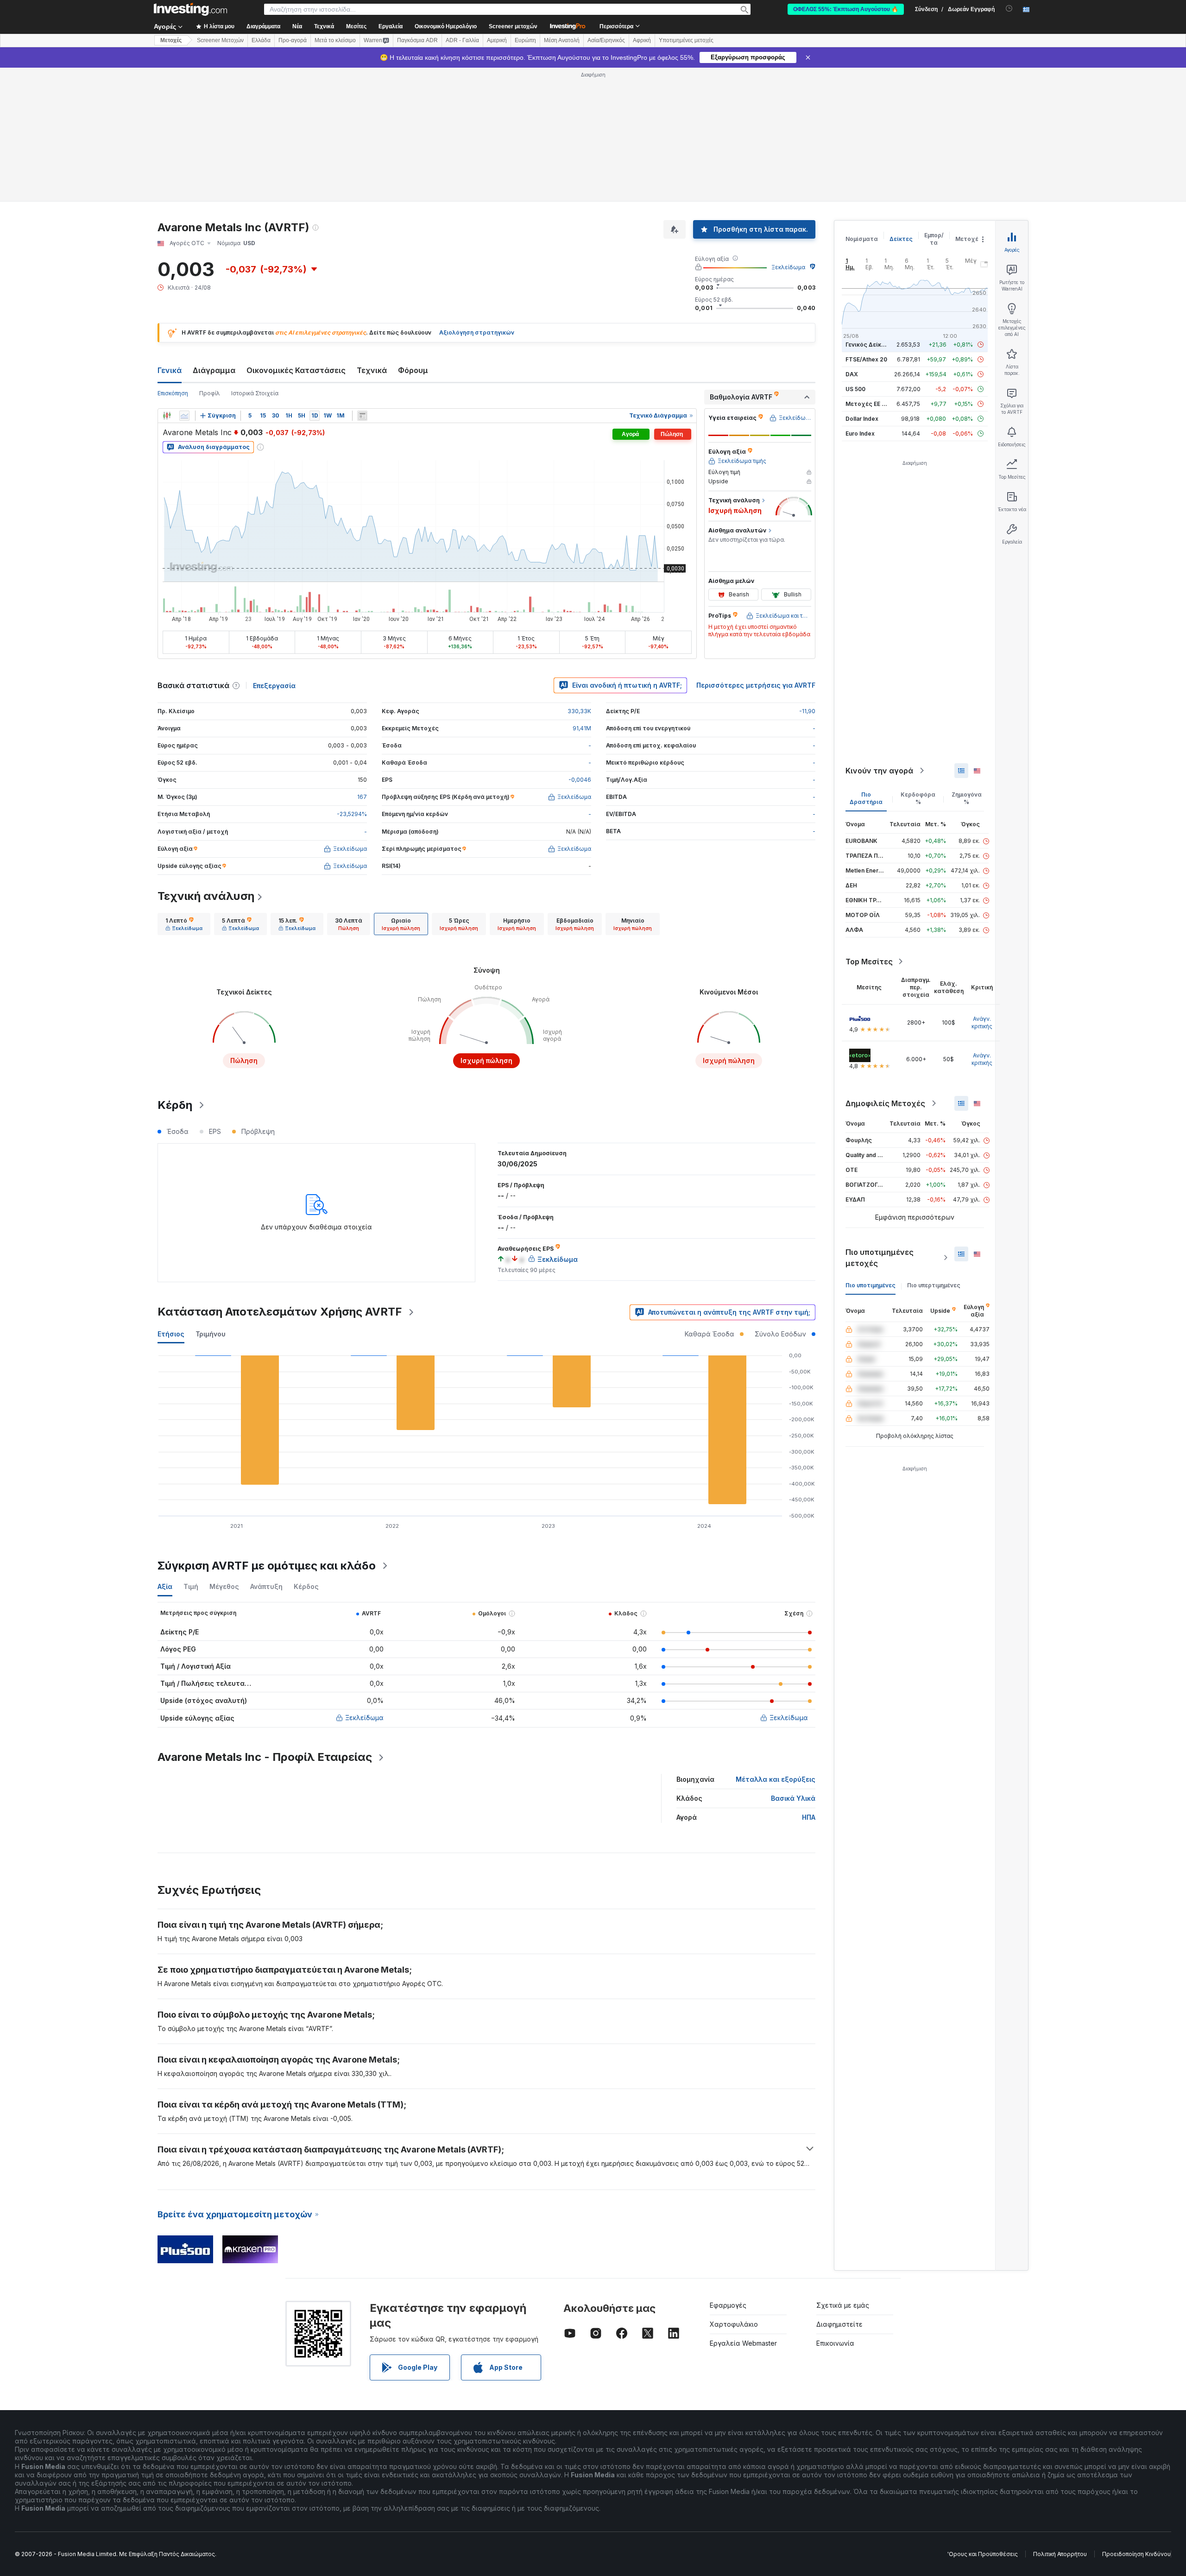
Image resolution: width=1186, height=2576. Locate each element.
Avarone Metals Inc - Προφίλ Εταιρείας (265, 1623)
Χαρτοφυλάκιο (734, 2190)
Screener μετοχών (513, 26)
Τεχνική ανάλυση (206, 762)
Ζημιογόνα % (967, 664)
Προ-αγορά (293, 40)
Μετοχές (969, 105)
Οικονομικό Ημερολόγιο (446, 26)
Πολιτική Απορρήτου (1060, 2420)
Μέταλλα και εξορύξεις (776, 1645)
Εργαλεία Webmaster (743, 2209)
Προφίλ (210, 259)
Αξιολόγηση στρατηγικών (477, 199)
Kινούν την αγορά (879, 637)
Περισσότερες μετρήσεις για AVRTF (756, 551)
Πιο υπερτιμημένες (934, 1151)
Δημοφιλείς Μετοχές (885, 969)
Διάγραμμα (214, 236)
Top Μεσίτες (869, 828)
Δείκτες (901, 105)
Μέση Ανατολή (562, 40)
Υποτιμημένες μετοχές (686, 40)
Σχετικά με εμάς (843, 2171)
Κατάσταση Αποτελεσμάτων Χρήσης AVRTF (280, 1178)
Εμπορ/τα (934, 105)
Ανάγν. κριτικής (982, 889)
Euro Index (860, 300)
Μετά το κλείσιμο (335, 40)
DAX (852, 240)
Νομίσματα (862, 105)
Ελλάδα (261, 40)
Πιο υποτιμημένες (871, 1151)
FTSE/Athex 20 (866, 225)
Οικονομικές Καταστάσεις (296, 236)
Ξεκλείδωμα (788, 133)
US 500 (855, 255)
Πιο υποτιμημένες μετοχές (880, 1124)
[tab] (184, 790)
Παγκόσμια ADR (417, 40)
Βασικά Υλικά (793, 1664)
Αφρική (642, 40)
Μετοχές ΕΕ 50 (867, 270)
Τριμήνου (211, 1200)
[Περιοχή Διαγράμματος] (184, 282)
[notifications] (1009, 9)
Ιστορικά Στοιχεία (255, 259)
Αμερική (497, 40)
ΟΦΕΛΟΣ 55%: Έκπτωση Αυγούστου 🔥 (846, 9)
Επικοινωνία (835, 2209)
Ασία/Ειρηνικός (606, 40)
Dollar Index (862, 285)
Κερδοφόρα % (918, 664)
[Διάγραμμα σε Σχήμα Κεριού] (167, 282)
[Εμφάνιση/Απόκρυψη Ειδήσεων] (362, 282)
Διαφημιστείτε (839, 2190)
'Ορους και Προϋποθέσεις (983, 2420)
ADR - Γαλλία (462, 40)
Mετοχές (171, 40)
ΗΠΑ (809, 1683)
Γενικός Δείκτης (869, 211)
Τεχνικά (372, 236)
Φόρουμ (413, 236)
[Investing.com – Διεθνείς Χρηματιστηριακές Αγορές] (190, 9)
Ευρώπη (525, 40)
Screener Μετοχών (220, 40)
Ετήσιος (171, 1200)
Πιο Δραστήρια (866, 664)
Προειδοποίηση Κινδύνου (1136, 2420)
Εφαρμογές (728, 2171)
